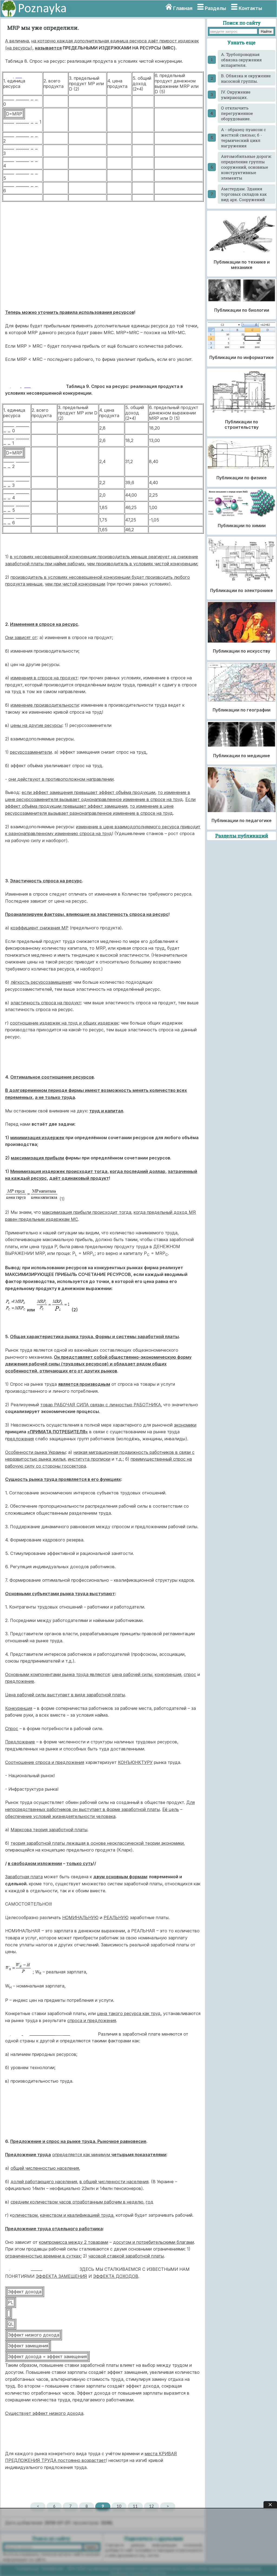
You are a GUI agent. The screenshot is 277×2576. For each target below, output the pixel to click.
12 (151, 2506)
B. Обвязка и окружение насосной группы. (246, 78)
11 (135, 2506)
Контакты (250, 8)
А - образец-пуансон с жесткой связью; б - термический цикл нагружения (243, 138)
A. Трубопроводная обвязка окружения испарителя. (241, 60)
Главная (183, 8)
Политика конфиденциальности (235, 2569)
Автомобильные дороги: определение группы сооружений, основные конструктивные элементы (246, 167)
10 (119, 2506)
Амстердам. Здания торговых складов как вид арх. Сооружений (244, 194)
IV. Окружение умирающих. (236, 95)
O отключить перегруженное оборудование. (237, 113)
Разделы (215, 8)
